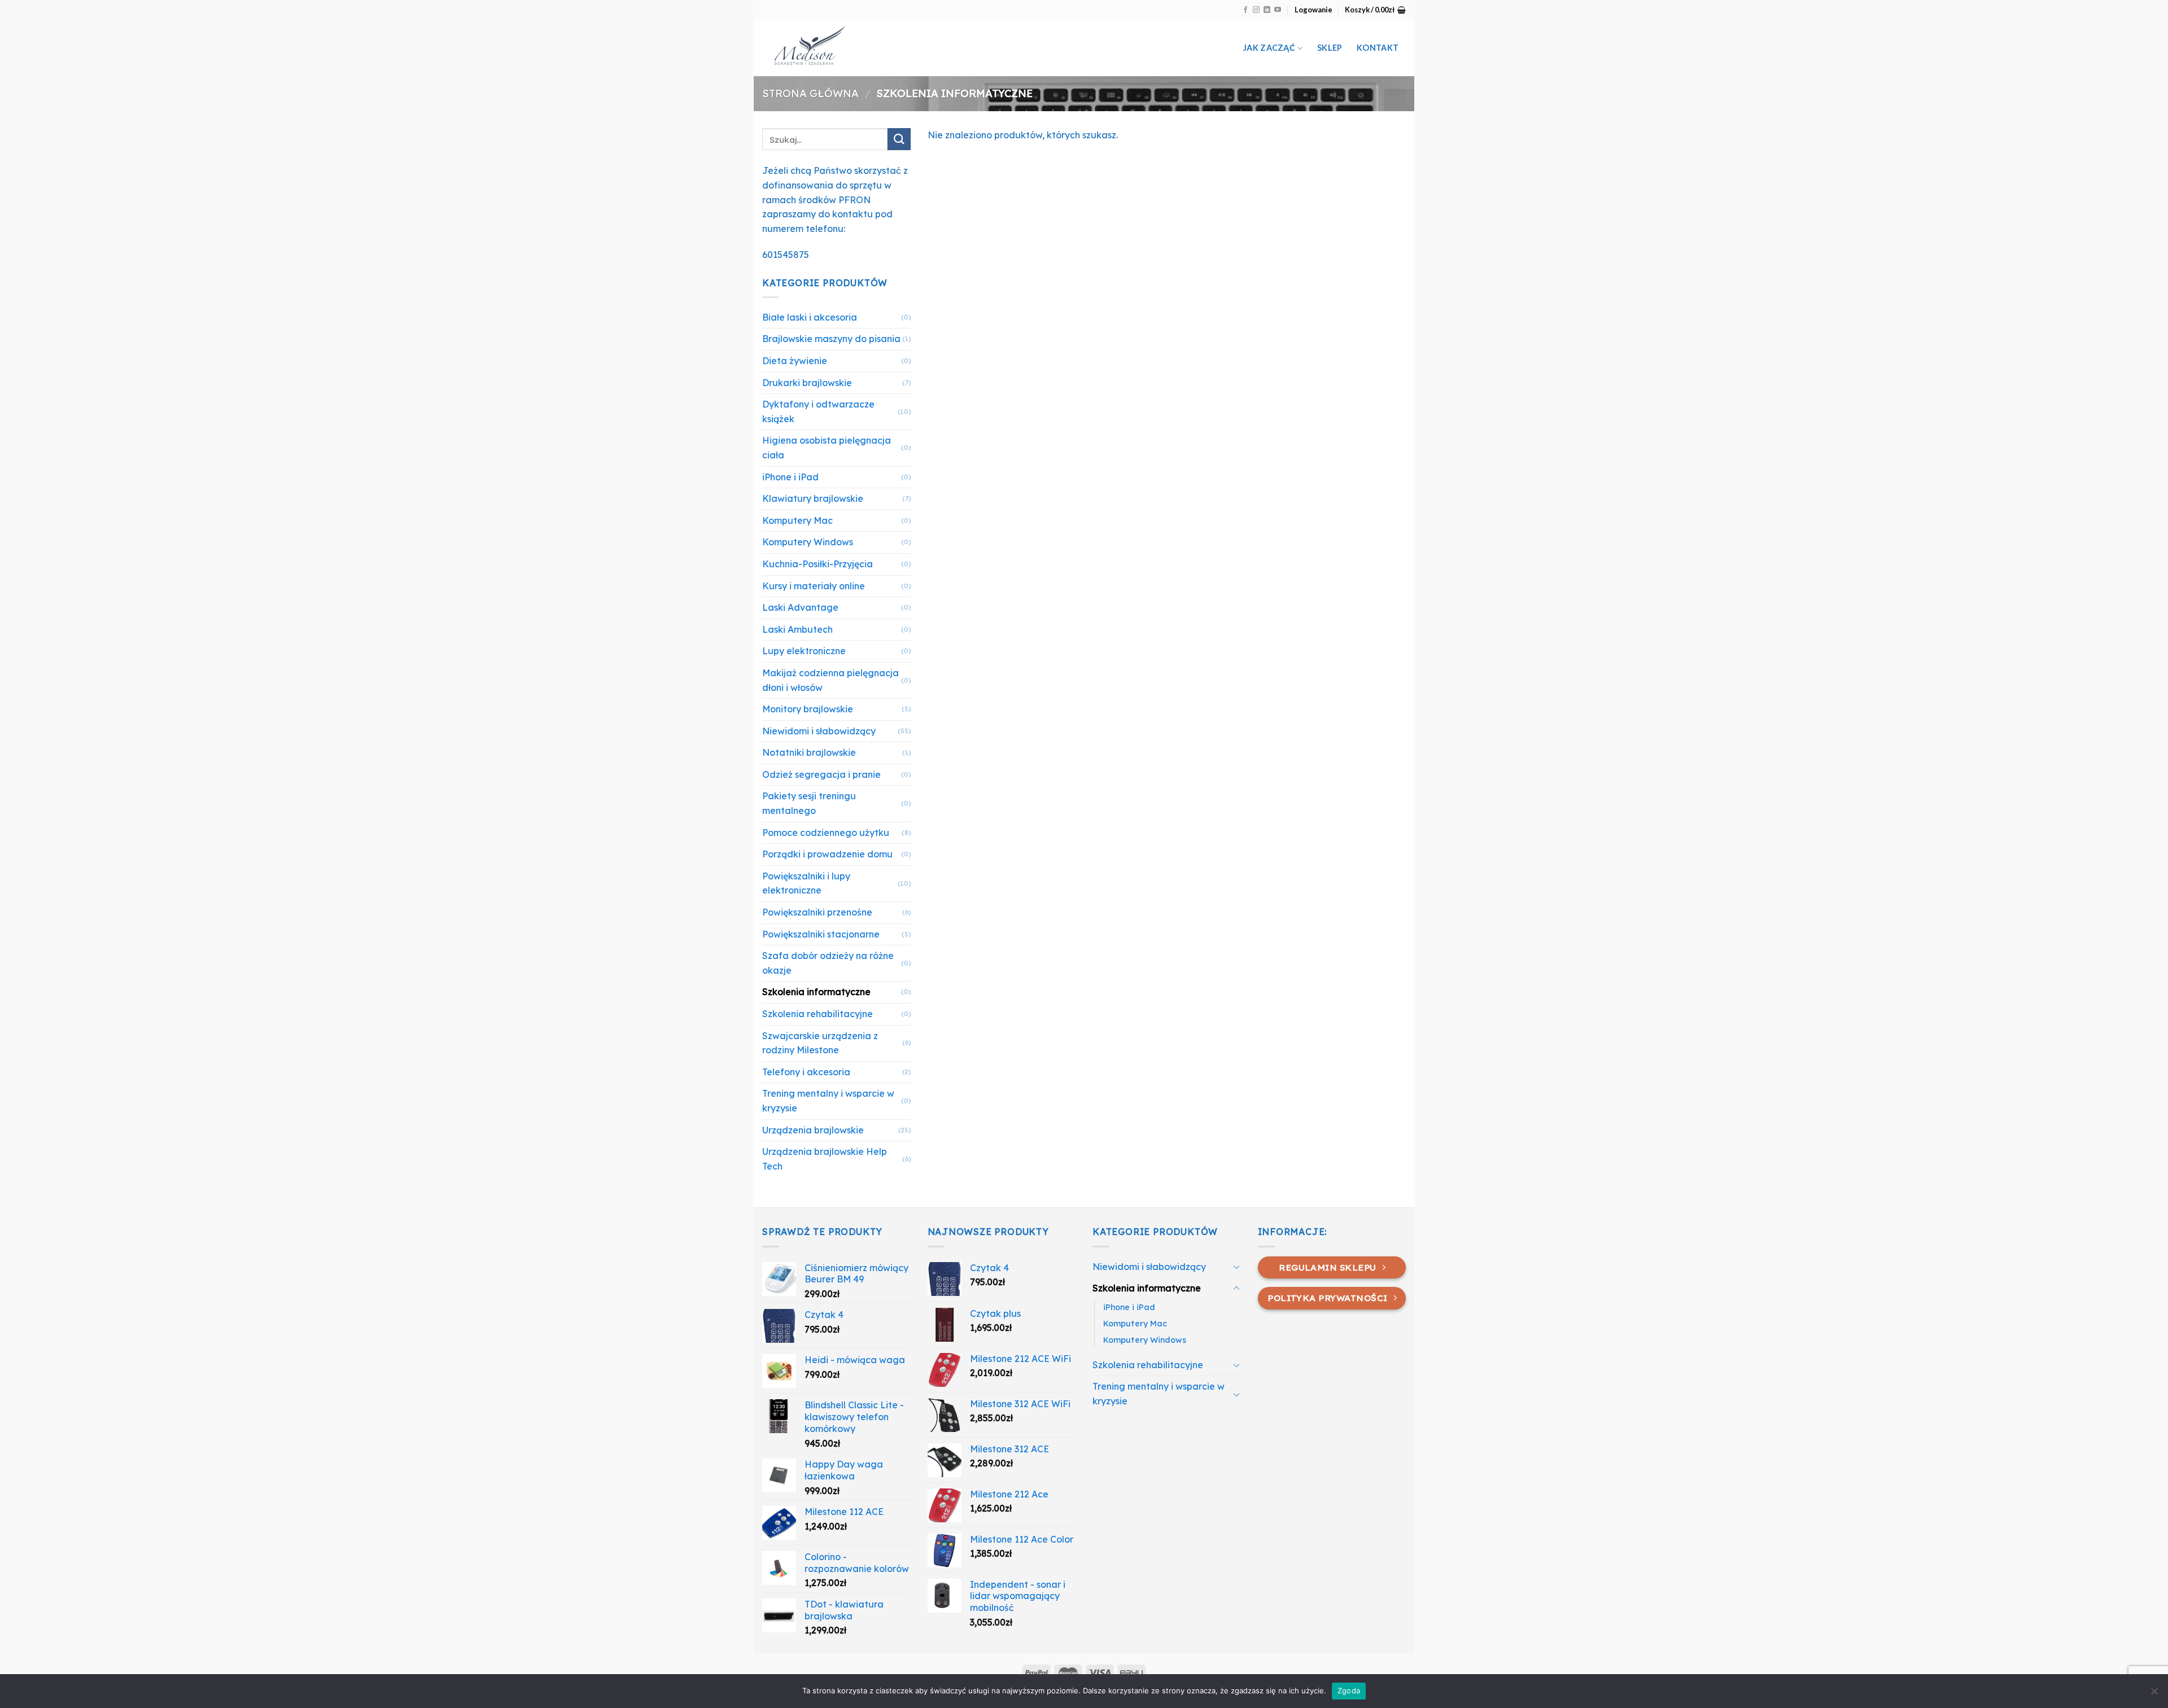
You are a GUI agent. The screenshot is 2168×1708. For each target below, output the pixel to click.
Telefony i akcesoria (806, 1072)
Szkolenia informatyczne (816, 992)
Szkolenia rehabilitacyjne (818, 1014)
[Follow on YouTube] (1278, 10)
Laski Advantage (800, 607)
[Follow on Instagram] (1256, 10)
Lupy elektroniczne (804, 651)
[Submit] (899, 139)
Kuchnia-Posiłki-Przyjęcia (818, 564)
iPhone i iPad (790, 477)
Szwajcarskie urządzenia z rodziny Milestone (820, 1043)
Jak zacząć (1269, 48)
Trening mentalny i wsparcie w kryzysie (828, 1101)
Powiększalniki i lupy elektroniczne (806, 883)
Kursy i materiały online (814, 586)
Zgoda (1349, 1691)
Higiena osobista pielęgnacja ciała (827, 448)
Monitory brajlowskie (808, 709)
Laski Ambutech (797, 629)
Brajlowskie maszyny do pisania (831, 339)
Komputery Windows (808, 542)
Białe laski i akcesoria (810, 317)
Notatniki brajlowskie (809, 752)
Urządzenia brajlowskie (813, 1130)
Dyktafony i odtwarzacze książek (818, 411)
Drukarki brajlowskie (807, 383)
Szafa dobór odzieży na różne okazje (828, 963)
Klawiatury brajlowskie (813, 498)
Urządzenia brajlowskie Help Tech (825, 1159)
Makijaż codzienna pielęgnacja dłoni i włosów (831, 680)
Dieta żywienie (795, 361)
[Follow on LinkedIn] (1267, 10)
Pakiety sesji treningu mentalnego (809, 803)
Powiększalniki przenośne (817, 912)
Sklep (1330, 48)
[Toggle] (1236, 1267)
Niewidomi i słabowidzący (819, 731)
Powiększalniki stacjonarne (821, 934)
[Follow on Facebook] (1245, 10)
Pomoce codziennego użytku (826, 833)
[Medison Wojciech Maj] (880, 48)
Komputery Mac (797, 520)
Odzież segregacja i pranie (821, 774)
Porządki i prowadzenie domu (827, 854)
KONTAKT (1378, 48)
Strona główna (810, 93)
